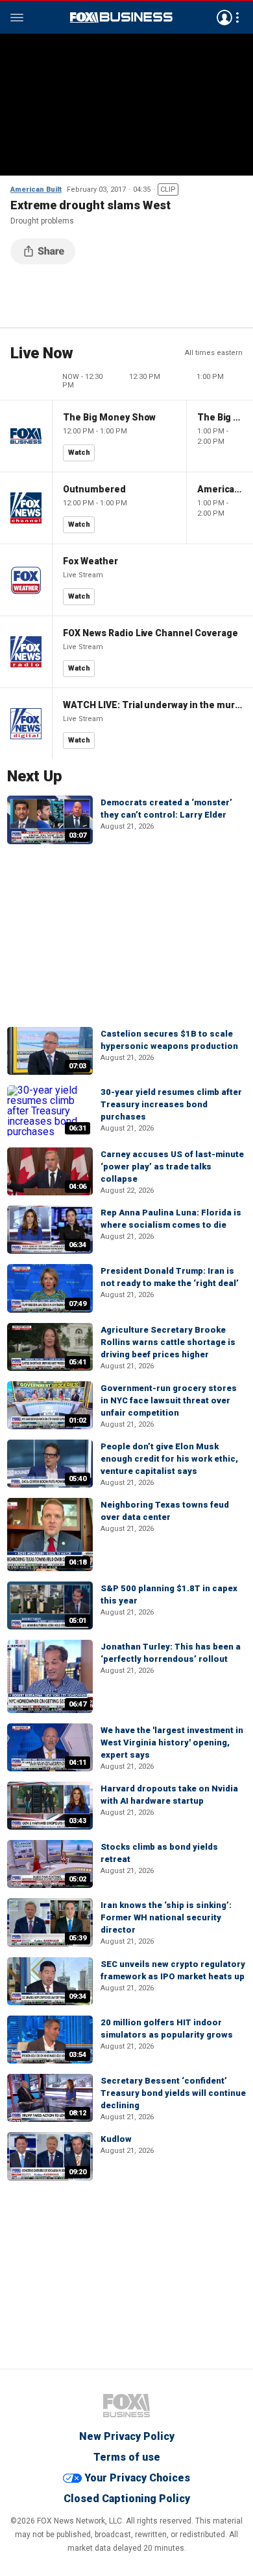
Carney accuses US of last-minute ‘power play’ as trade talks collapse (172, 1167)
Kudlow (116, 2139)
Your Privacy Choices (137, 2478)
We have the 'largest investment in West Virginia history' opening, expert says (172, 1742)
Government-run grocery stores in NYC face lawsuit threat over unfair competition (169, 1400)
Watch (79, 453)
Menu (17, 17)
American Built (36, 190)
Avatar (224, 17)
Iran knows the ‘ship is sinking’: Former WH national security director (166, 1917)
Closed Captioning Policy (127, 2499)
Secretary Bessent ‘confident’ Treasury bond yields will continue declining (173, 2093)
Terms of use (127, 2457)
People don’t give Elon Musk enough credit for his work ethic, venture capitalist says (169, 1459)
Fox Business (121, 17)
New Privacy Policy (127, 2436)
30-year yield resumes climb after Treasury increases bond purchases (171, 1104)
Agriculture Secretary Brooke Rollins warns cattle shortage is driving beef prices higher (168, 1342)
